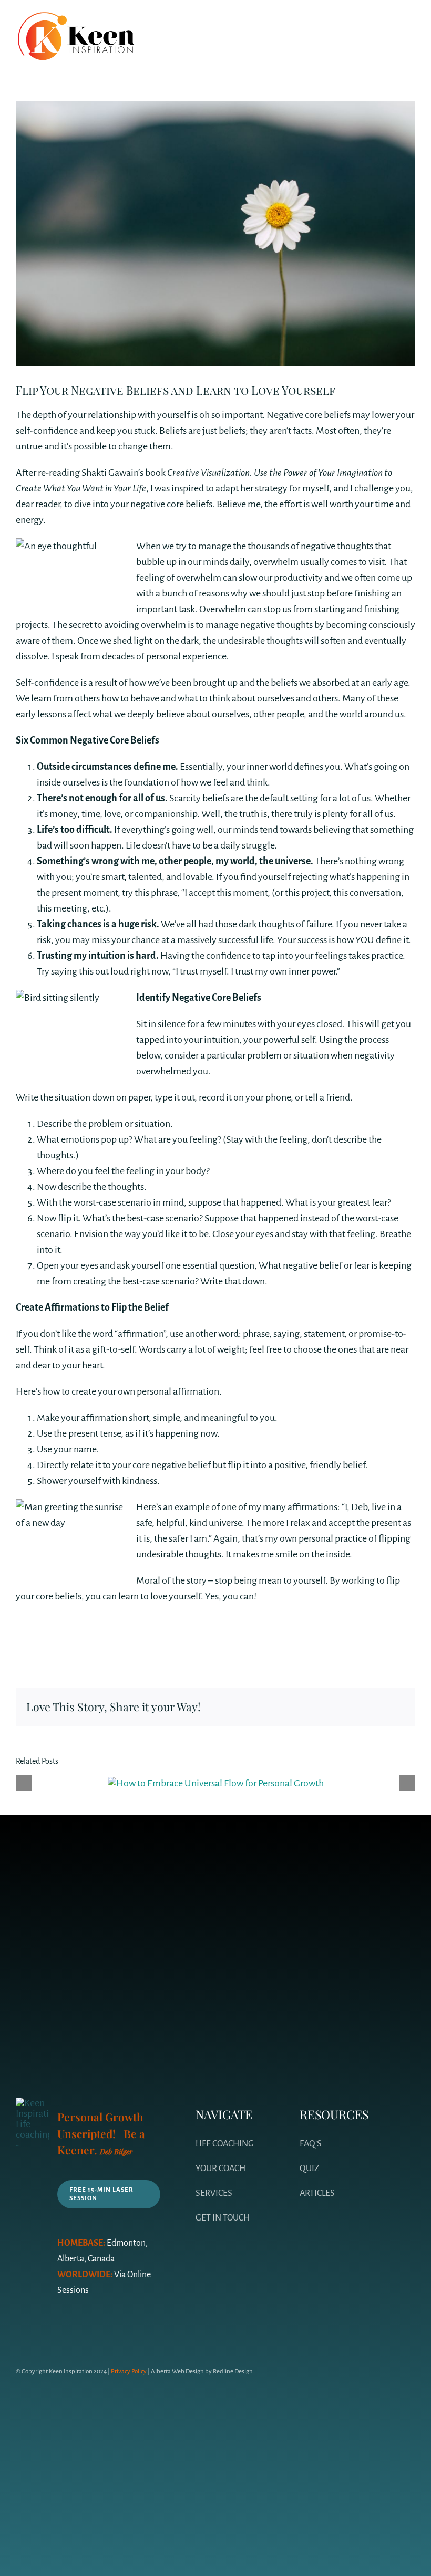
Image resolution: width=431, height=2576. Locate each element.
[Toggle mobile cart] (392, 26)
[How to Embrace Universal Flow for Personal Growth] (216, 1783)
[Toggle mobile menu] (411, 26)
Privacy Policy (129, 2371)
